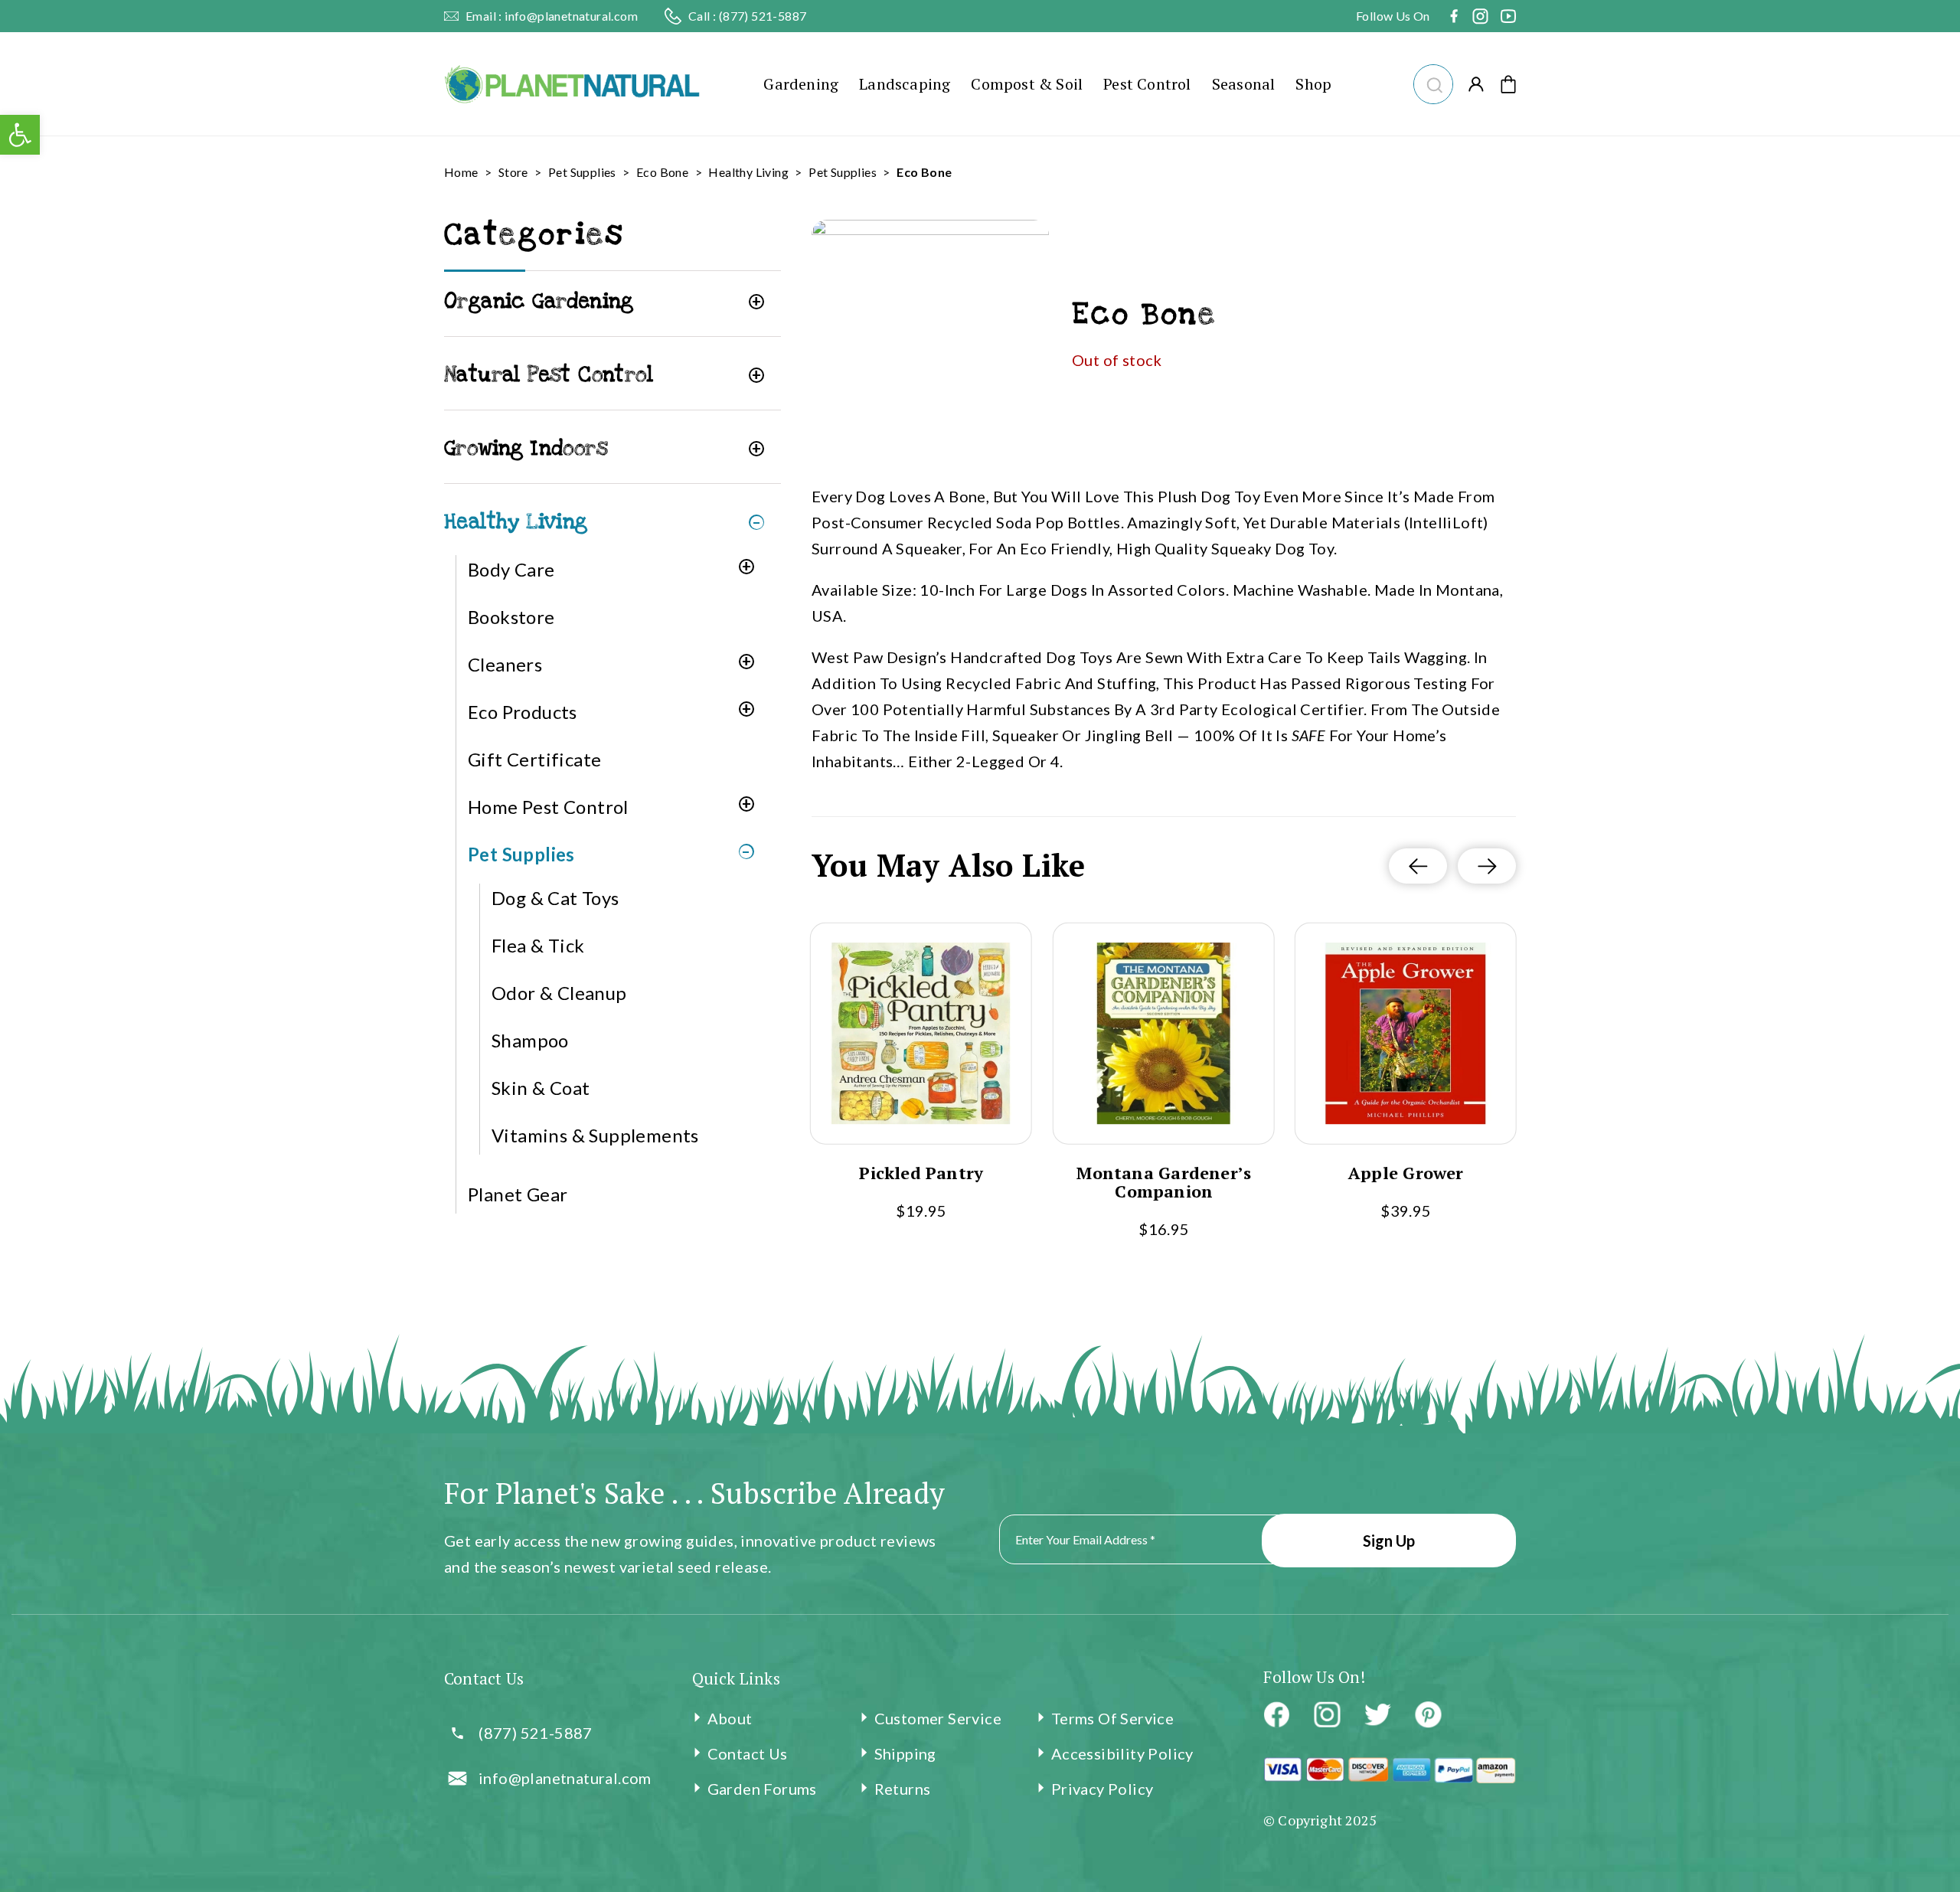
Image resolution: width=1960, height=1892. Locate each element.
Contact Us (748, 1753)
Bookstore (511, 617)
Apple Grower (1406, 1173)
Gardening (801, 84)
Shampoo (530, 1040)
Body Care (511, 569)
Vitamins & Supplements (595, 1135)
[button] (1433, 82)
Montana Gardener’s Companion (1164, 1182)
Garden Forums (762, 1789)
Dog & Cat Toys (555, 898)
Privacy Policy (1102, 1789)
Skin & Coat (541, 1088)
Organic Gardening (539, 301)
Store (513, 172)
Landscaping (905, 84)
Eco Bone (662, 172)
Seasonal (1244, 84)
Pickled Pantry (921, 1173)
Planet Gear (518, 1194)
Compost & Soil (1027, 84)
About (730, 1718)
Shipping (905, 1753)
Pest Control (1147, 84)
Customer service (938, 1718)
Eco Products (523, 712)
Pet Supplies (582, 172)
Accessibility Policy (1122, 1753)
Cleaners (505, 664)
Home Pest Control (548, 807)
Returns (903, 1789)
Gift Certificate (534, 759)
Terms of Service (1112, 1718)
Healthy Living (748, 172)
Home (461, 172)
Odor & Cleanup (559, 993)
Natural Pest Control (549, 375)
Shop (1313, 84)
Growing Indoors (526, 448)
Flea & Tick (538, 945)
